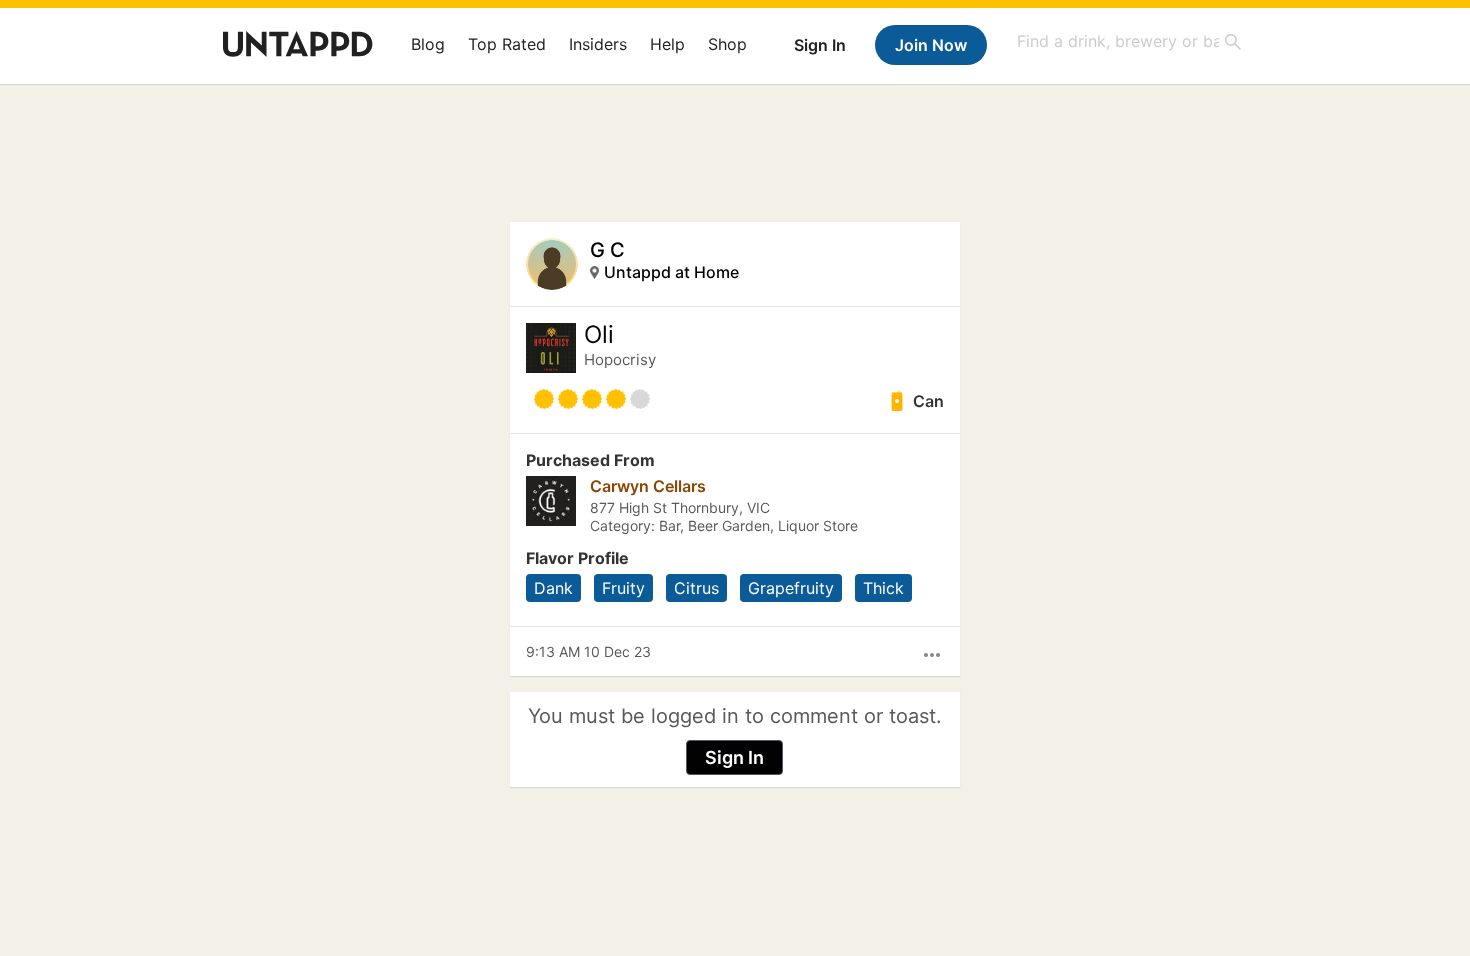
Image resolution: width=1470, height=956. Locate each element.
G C (607, 250)
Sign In (820, 45)
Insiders (598, 44)
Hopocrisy (620, 359)
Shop (727, 44)
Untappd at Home (671, 272)
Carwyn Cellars (648, 486)
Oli (599, 335)
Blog (428, 44)
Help (667, 44)
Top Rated (507, 44)
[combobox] (1130, 41)
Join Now (931, 45)
